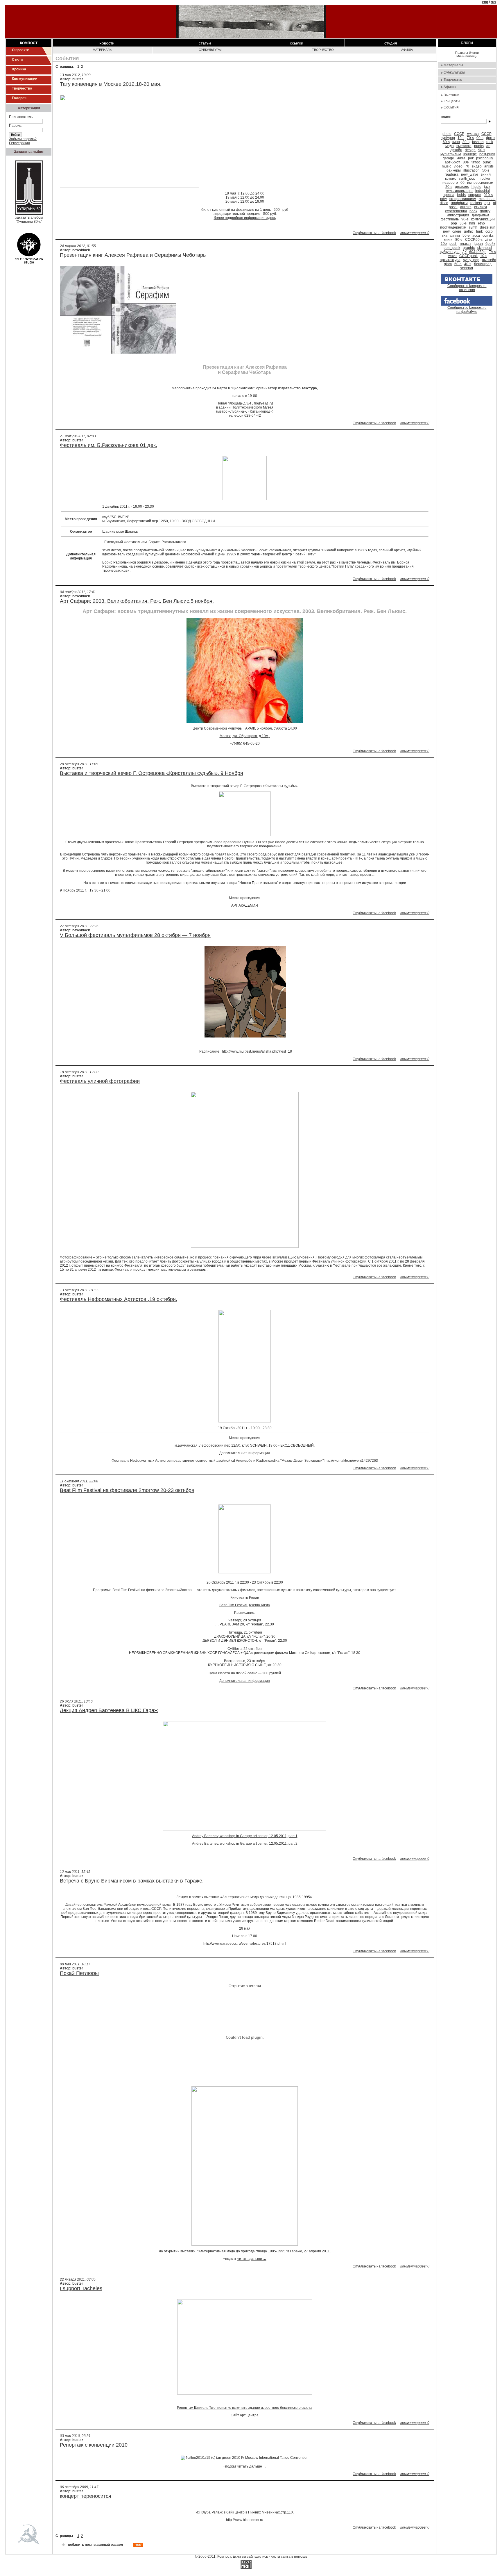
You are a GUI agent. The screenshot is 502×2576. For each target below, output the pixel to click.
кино (456, 142)
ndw (443, 199)
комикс (451, 179)
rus (493, 2)
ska (445, 236)
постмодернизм (453, 227)
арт (487, 203)
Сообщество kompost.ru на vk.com (467, 288)
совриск (475, 195)
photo (447, 134)
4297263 (351, 1461)
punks (479, 146)
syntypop (448, 138)
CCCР (459, 134)
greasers (462, 187)
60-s (446, 142)
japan (478, 244)
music (447, 166)
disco (444, 203)
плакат (466, 244)
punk (487, 162)
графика (452, 174)
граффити (459, 203)
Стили (17, 60)
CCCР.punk (468, 256)
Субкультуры (210, 50)
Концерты (452, 101)
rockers (476, 203)
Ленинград (483, 264)
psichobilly (485, 158)
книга (461, 158)
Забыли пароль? (23, 139)
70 (467, 166)
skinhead (485, 248)
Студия (391, 43)
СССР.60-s (474, 240)
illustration (471, 170)
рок (471, 158)
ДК (464, 252)
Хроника (19, 69)
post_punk (452, 248)
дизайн (456, 150)
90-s (482, 150)
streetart (467, 268)
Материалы (103, 50)
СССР (486, 134)
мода (450, 146)
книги (448, 240)
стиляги (481, 207)
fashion (478, 142)
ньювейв (489, 260)
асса (476, 236)
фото (490, 138)
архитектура (450, 260)
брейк (490, 244)
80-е (459, 240)
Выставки (451, 95)
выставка (464, 146)
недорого (450, 183)
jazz (487, 187)
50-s (486, 170)
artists (489, 166)
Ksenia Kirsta (259, 1605)
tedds (461, 195)
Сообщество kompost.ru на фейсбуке (467, 310)
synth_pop (467, 179)
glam (448, 264)
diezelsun (488, 227)
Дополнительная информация (245, 1681)
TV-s (492, 252)
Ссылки (297, 43)
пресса (449, 195)
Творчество (22, 88)
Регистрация (19, 143)
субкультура (450, 252)
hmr (472, 223)
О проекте (20, 50)
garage (448, 158)
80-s (466, 142)
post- (453, 244)
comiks (488, 236)
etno (481, 223)
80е (466, 162)
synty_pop (471, 260)
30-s (463, 223)
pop (454, 223)
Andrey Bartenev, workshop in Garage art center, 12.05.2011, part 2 (245, 1844)
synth (473, 227)
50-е (466, 236)
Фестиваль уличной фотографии (339, 1261)
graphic (469, 248)
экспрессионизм (463, 199)
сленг (457, 231)
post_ (453, 207)
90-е (465, 219)
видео (477, 166)
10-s (484, 256)
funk (479, 231)
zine (488, 240)
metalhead (487, 199)
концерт (470, 154)
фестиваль (450, 219)
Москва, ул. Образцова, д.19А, (245, 736)
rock (490, 142)
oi (494, 203)
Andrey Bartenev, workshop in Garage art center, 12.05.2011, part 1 (245, 1836)
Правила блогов (467, 53)
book (473, 211)
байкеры (454, 170)
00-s (480, 138)
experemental (456, 211)
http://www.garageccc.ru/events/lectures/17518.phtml (245, 1944)
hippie (476, 187)
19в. (461, 138)
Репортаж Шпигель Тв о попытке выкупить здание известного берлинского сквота (245, 2408)
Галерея (19, 98)
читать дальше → (252, 2259)
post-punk (487, 154)
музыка (473, 134)
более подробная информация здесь (245, 218)
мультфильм (451, 154)
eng (485, 2)
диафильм (480, 215)
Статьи (205, 43)
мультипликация (459, 191)
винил (486, 174)
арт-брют (452, 162)
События (451, 107)
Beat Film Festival (233, 1605)
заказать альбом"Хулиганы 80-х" (29, 220)
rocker (485, 179)
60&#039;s (478, 252)
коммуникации (483, 219)
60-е (458, 264)
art (488, 146)
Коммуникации (25, 79)
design (470, 150)
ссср (489, 231)
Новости (107, 43)
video (458, 166)
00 (462, 183)
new (446, 231)
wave (452, 256)
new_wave (470, 174)
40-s (468, 264)
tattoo (476, 162)
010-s (488, 195)
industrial (483, 191)
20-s (449, 187)
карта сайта (281, 2557)
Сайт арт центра (245, 2415)
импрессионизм (480, 183)
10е (444, 244)
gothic (469, 231)
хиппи (455, 236)
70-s (470, 138)
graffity (485, 211)
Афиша (407, 50)
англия (466, 207)
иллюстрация (458, 215)
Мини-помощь (467, 56)
